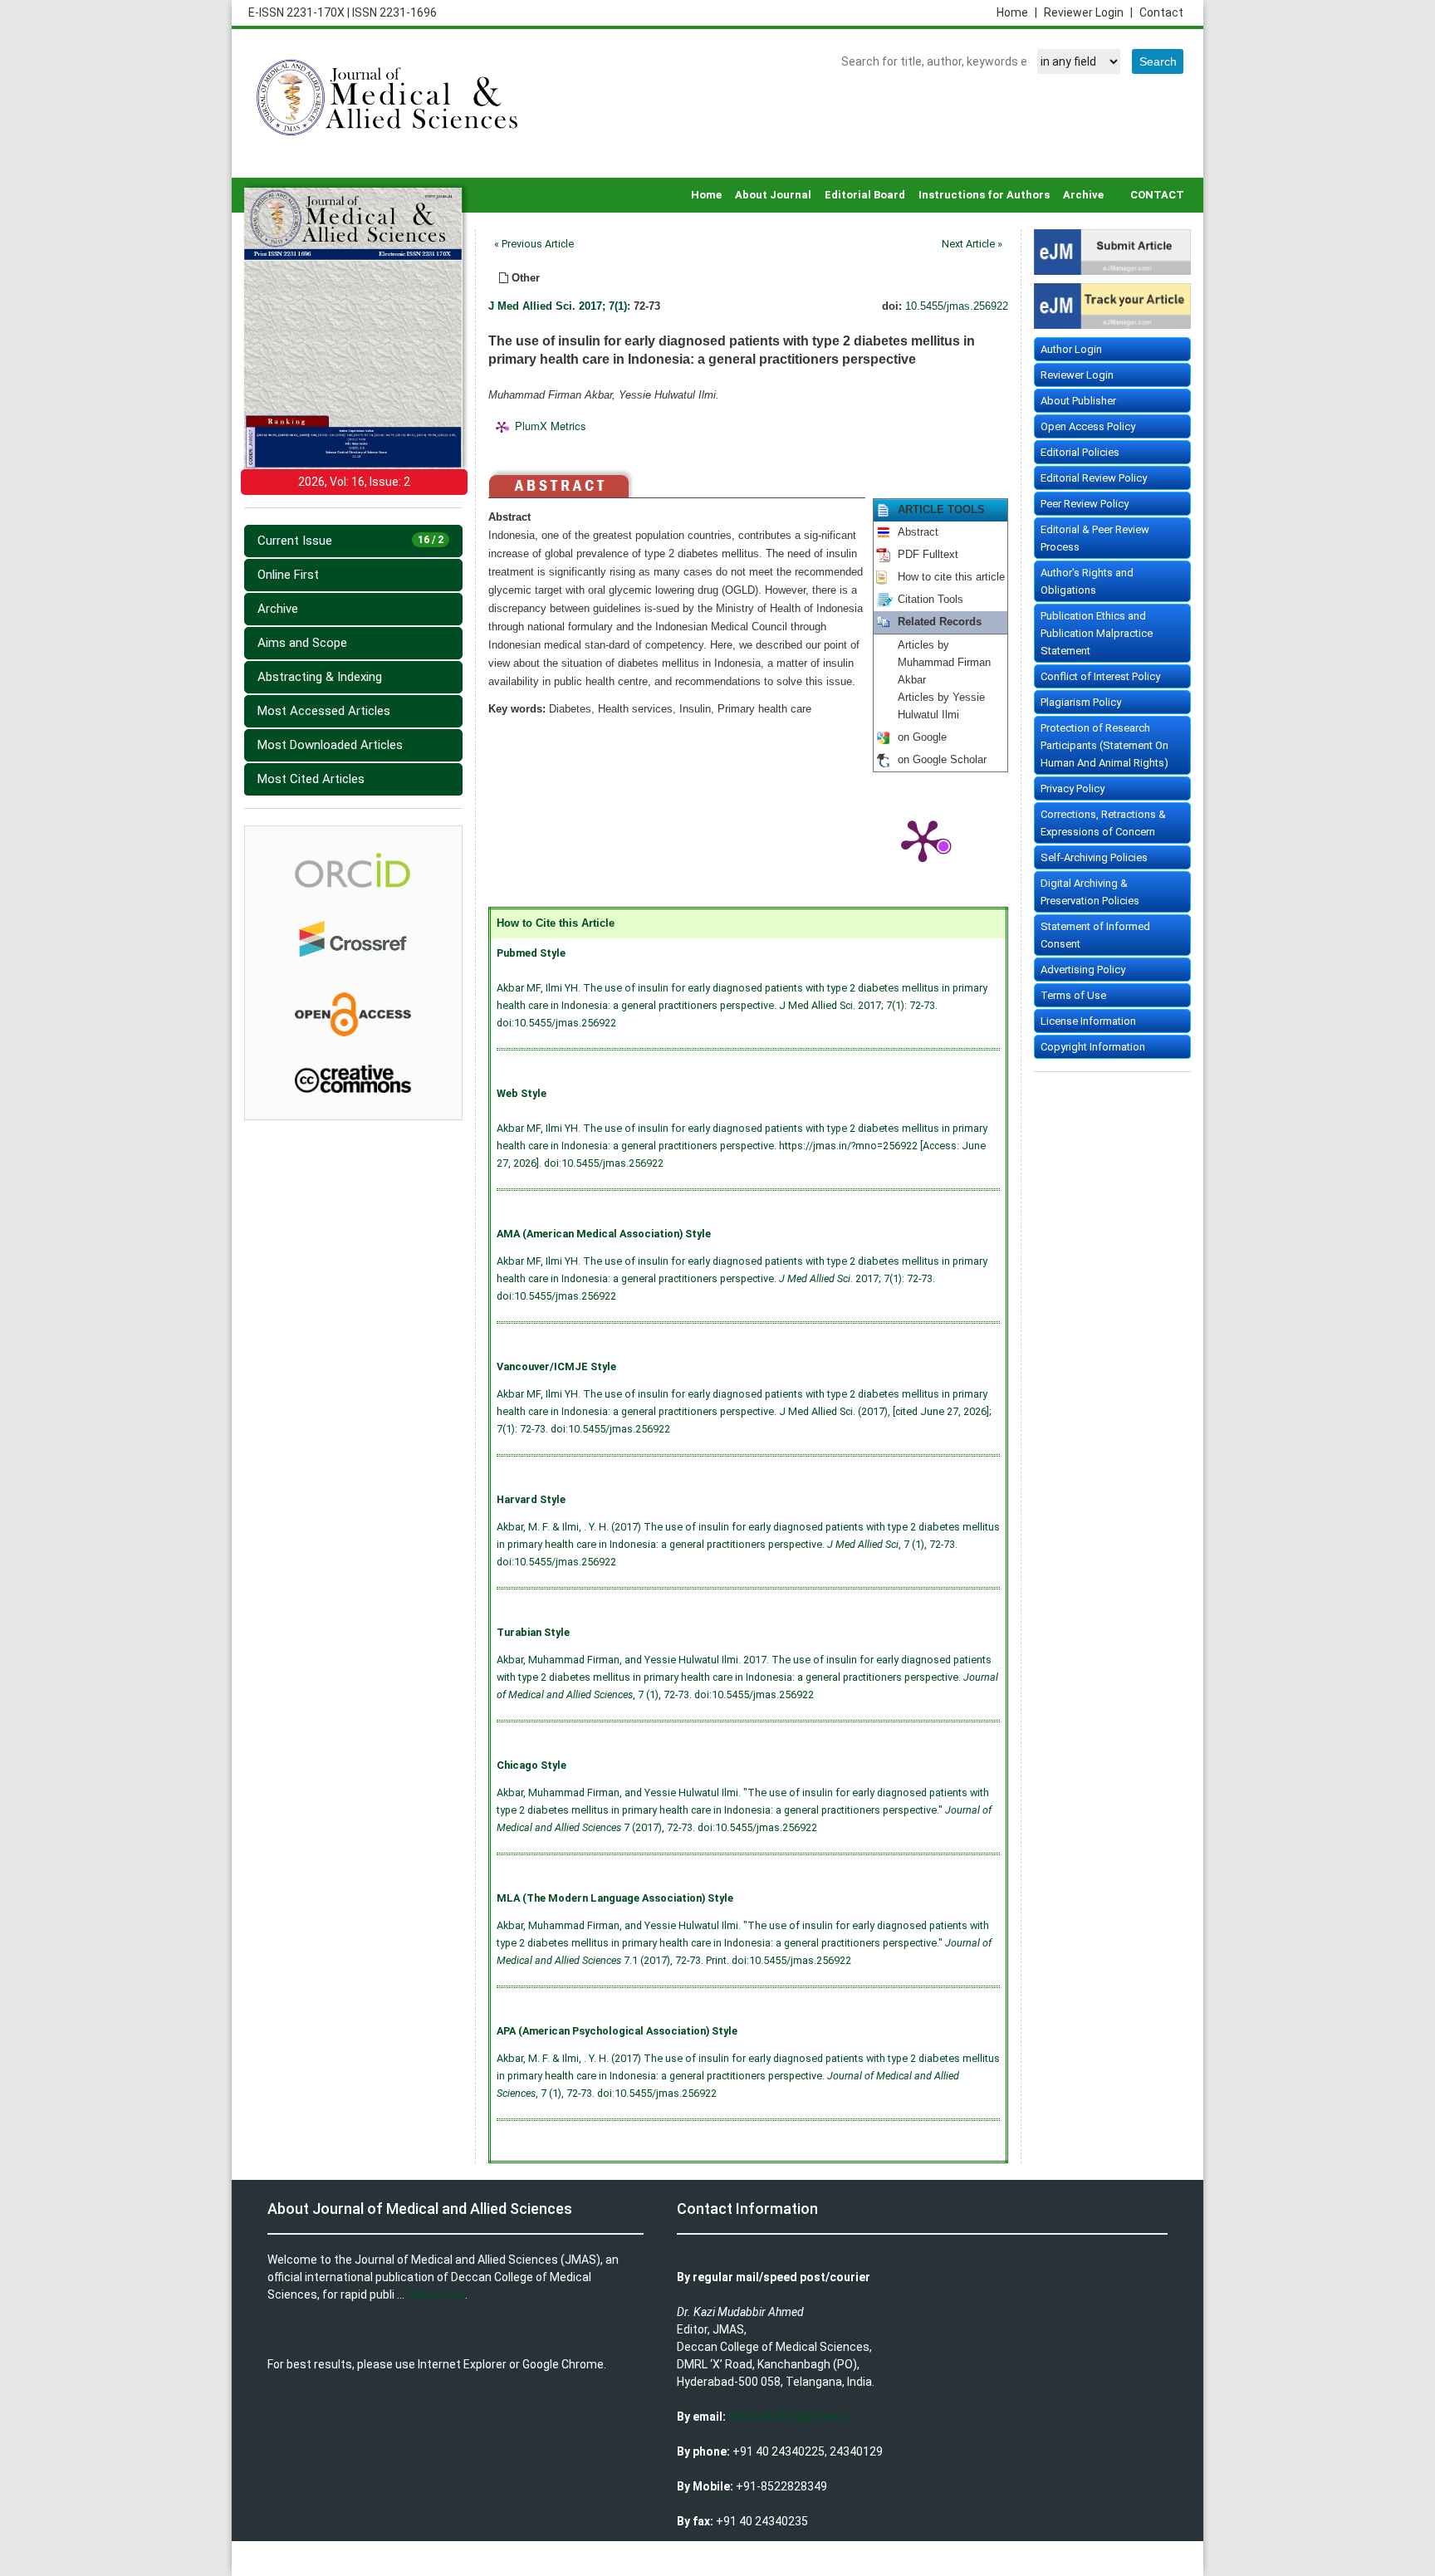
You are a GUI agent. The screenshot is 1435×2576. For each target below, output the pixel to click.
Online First (288, 575)
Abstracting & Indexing (320, 677)
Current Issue (350, 541)
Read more (436, 2294)
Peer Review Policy (1085, 504)
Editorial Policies (1080, 452)
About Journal (773, 195)
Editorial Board (865, 195)
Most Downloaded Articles (330, 745)
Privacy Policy (1073, 788)
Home (1017, 12)
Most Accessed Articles (324, 711)
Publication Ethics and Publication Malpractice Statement (1097, 633)
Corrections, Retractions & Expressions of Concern (1103, 823)
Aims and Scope (302, 643)
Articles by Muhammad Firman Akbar (944, 663)
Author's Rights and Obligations (1087, 581)
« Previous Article (534, 244)
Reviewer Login (1088, 12)
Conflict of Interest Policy (1100, 676)
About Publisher (1078, 401)
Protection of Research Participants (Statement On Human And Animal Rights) (1104, 745)
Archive (1083, 195)
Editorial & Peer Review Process (1095, 538)
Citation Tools (931, 600)
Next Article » (972, 244)
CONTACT (1157, 195)
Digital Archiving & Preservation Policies (1090, 892)
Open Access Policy (1088, 426)
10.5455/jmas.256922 (957, 306)
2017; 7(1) (603, 306)
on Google (922, 737)
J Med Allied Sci (530, 306)
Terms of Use (1073, 995)
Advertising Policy (1083, 970)
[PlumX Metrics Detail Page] (923, 840)
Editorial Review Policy (1094, 478)
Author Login (1071, 349)
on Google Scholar (942, 760)
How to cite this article (951, 577)
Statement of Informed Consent (1095, 935)
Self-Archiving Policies (1094, 857)
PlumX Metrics (551, 426)
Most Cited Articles (311, 779)
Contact (1161, 12)
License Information (1088, 1021)
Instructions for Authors (984, 195)
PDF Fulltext (928, 555)
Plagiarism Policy (1081, 702)
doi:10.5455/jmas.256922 (556, 1023)
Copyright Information (1093, 1047)
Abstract (918, 532)
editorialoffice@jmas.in (789, 2417)
